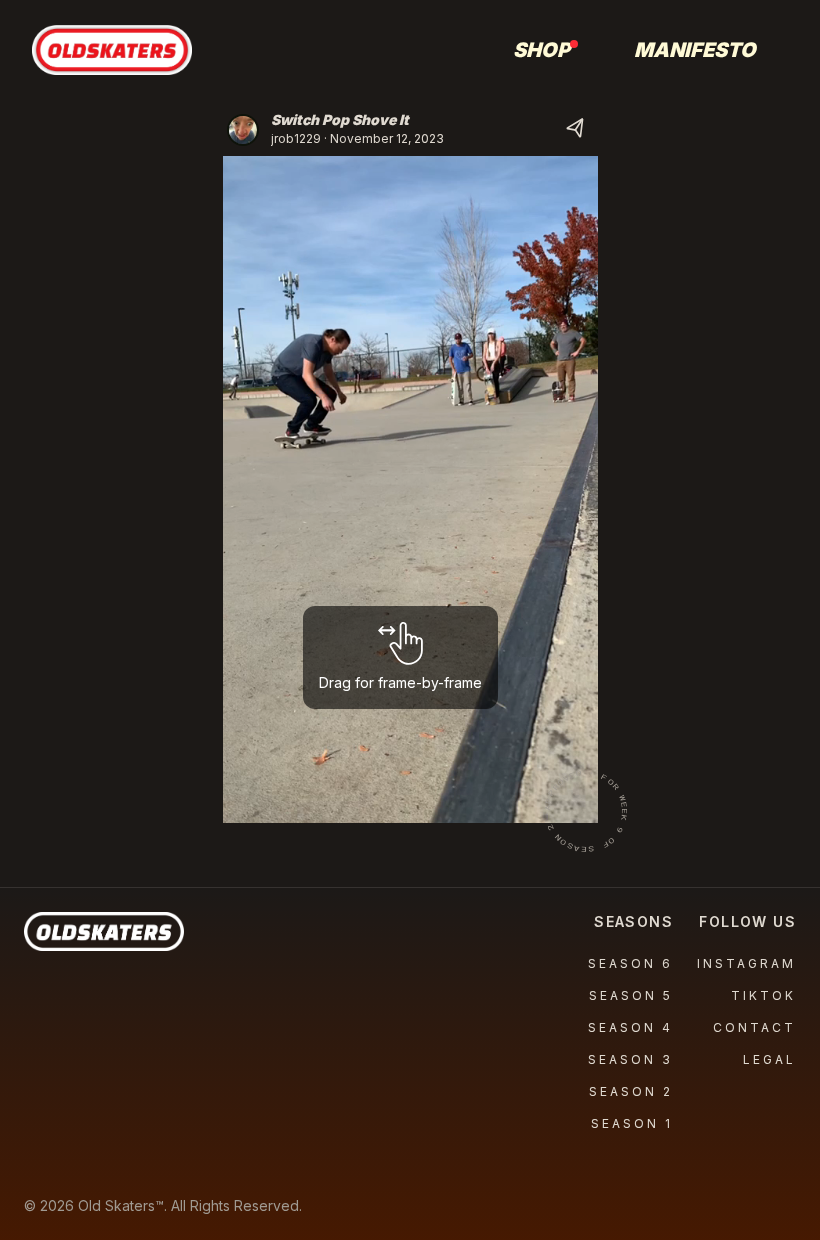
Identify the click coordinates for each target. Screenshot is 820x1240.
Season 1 (632, 1123)
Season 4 (630, 1027)
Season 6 (630, 963)
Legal (769, 1059)
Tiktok (763, 995)
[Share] (576, 130)
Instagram (746, 963)
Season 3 (630, 1059)
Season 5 (631, 995)
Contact (754, 1027)
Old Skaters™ (121, 1205)
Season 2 (631, 1091)
